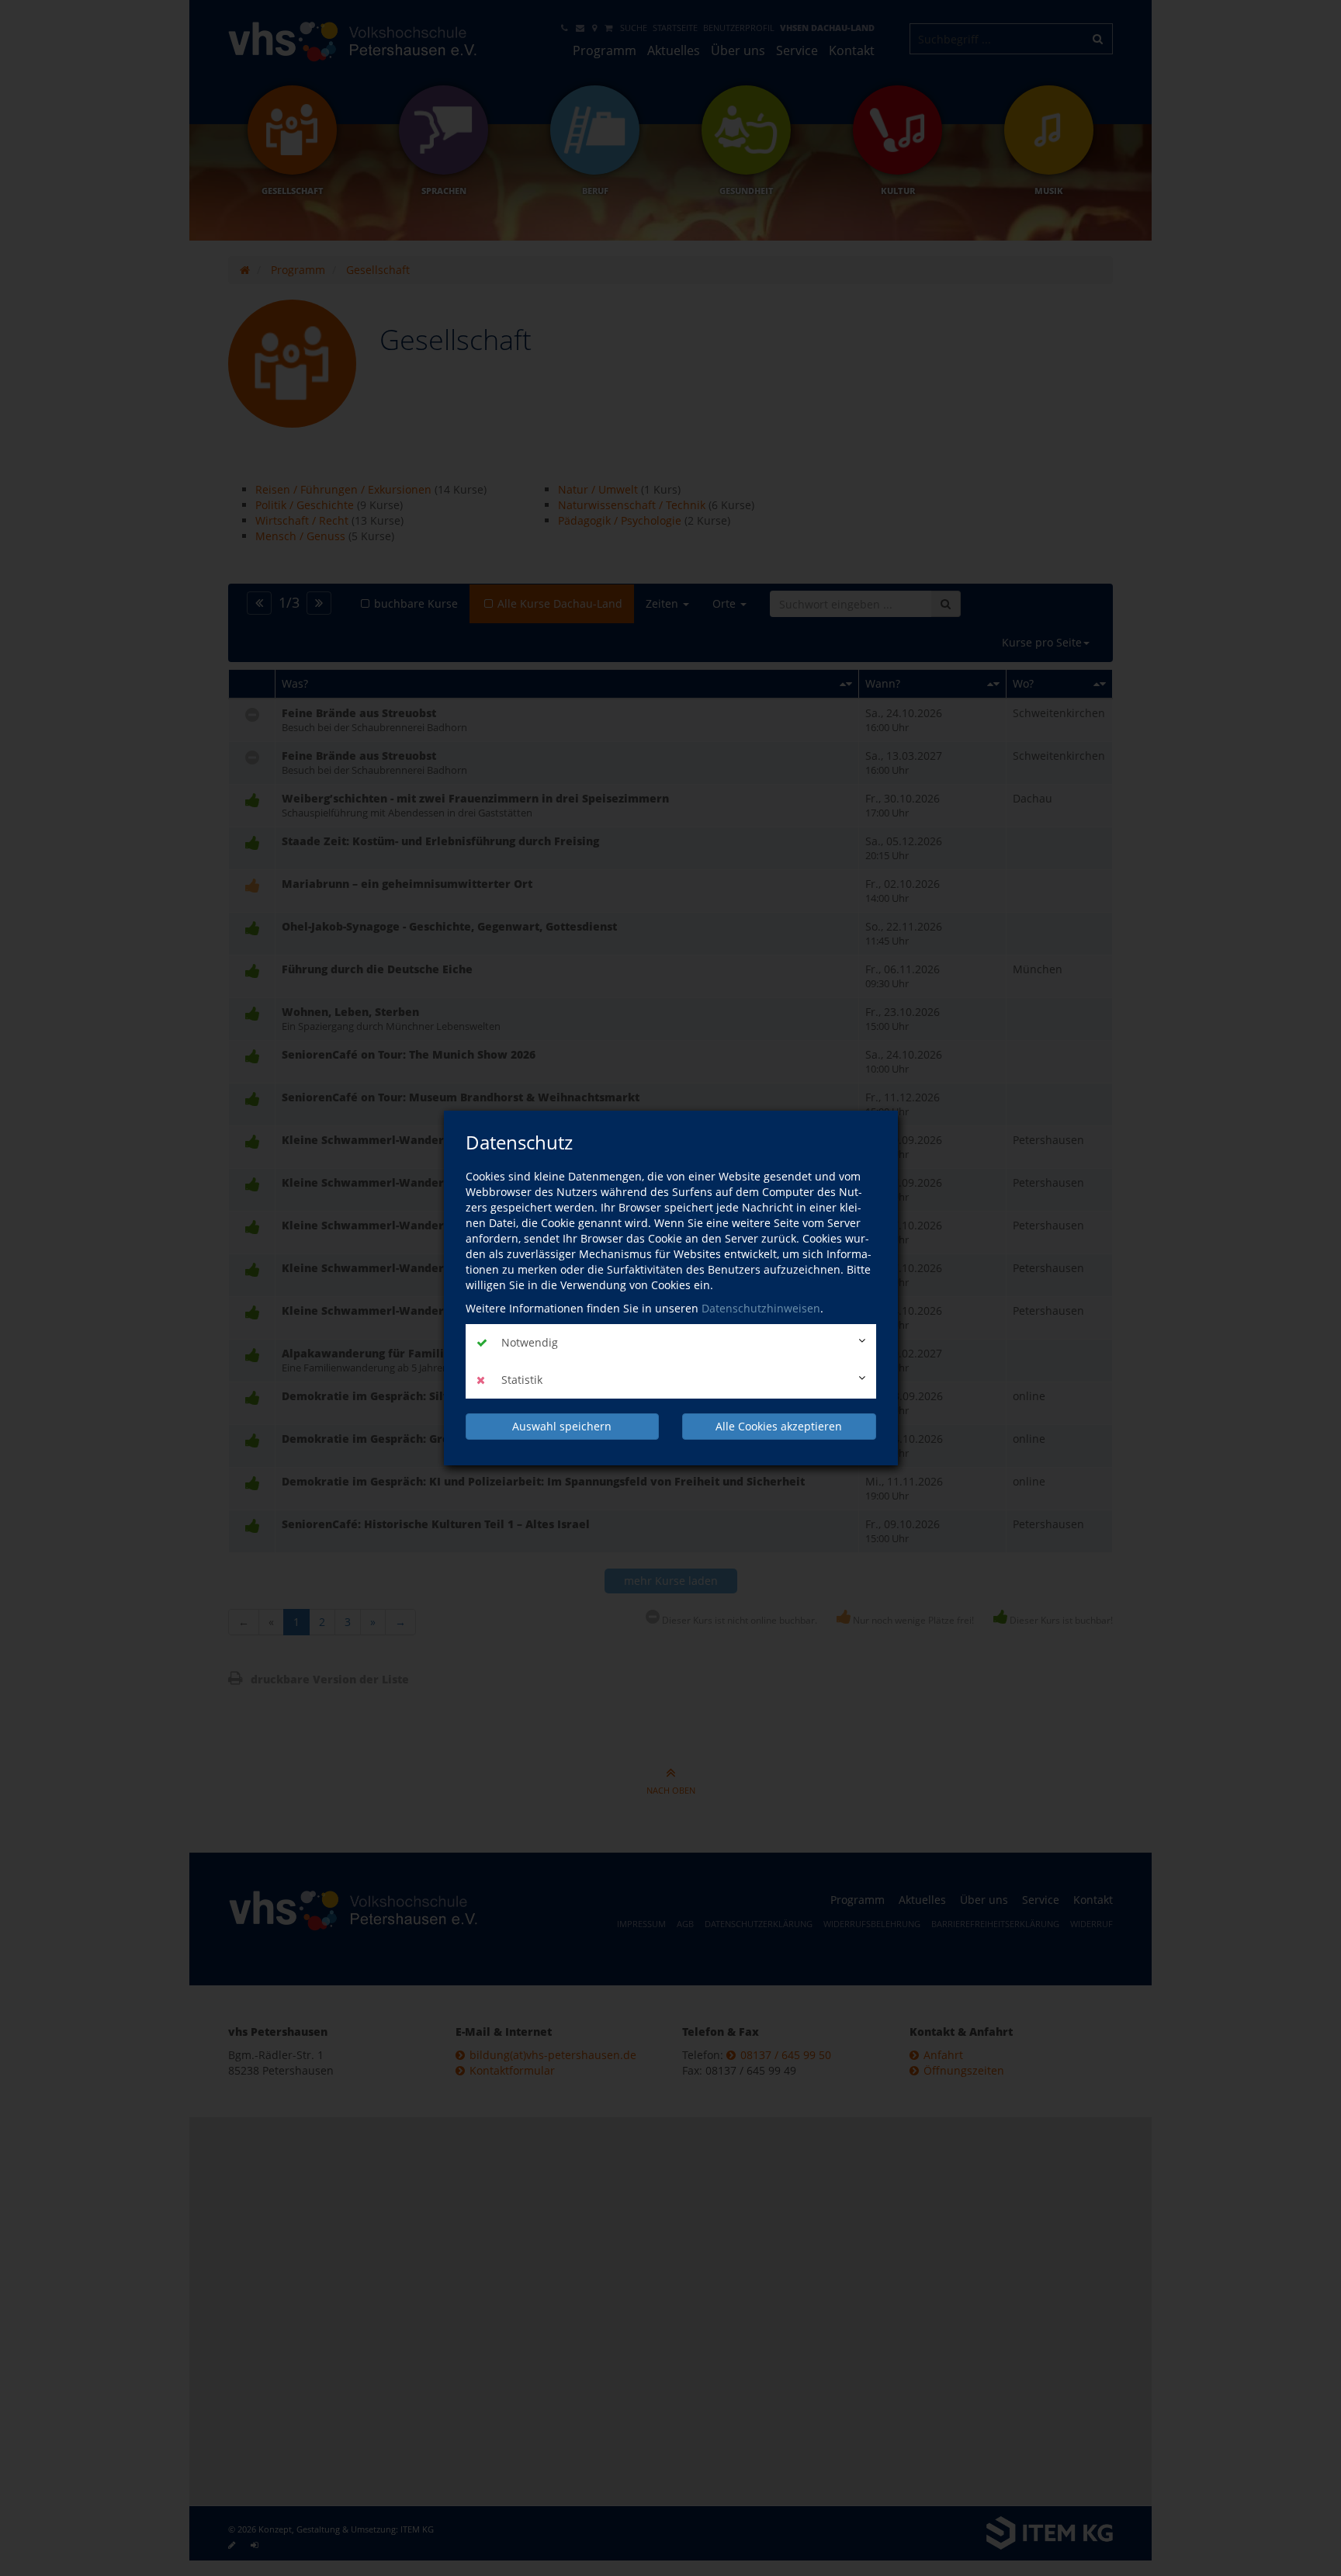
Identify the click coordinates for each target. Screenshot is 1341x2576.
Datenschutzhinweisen (761, 1308)
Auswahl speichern (562, 1426)
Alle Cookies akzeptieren (779, 1426)
